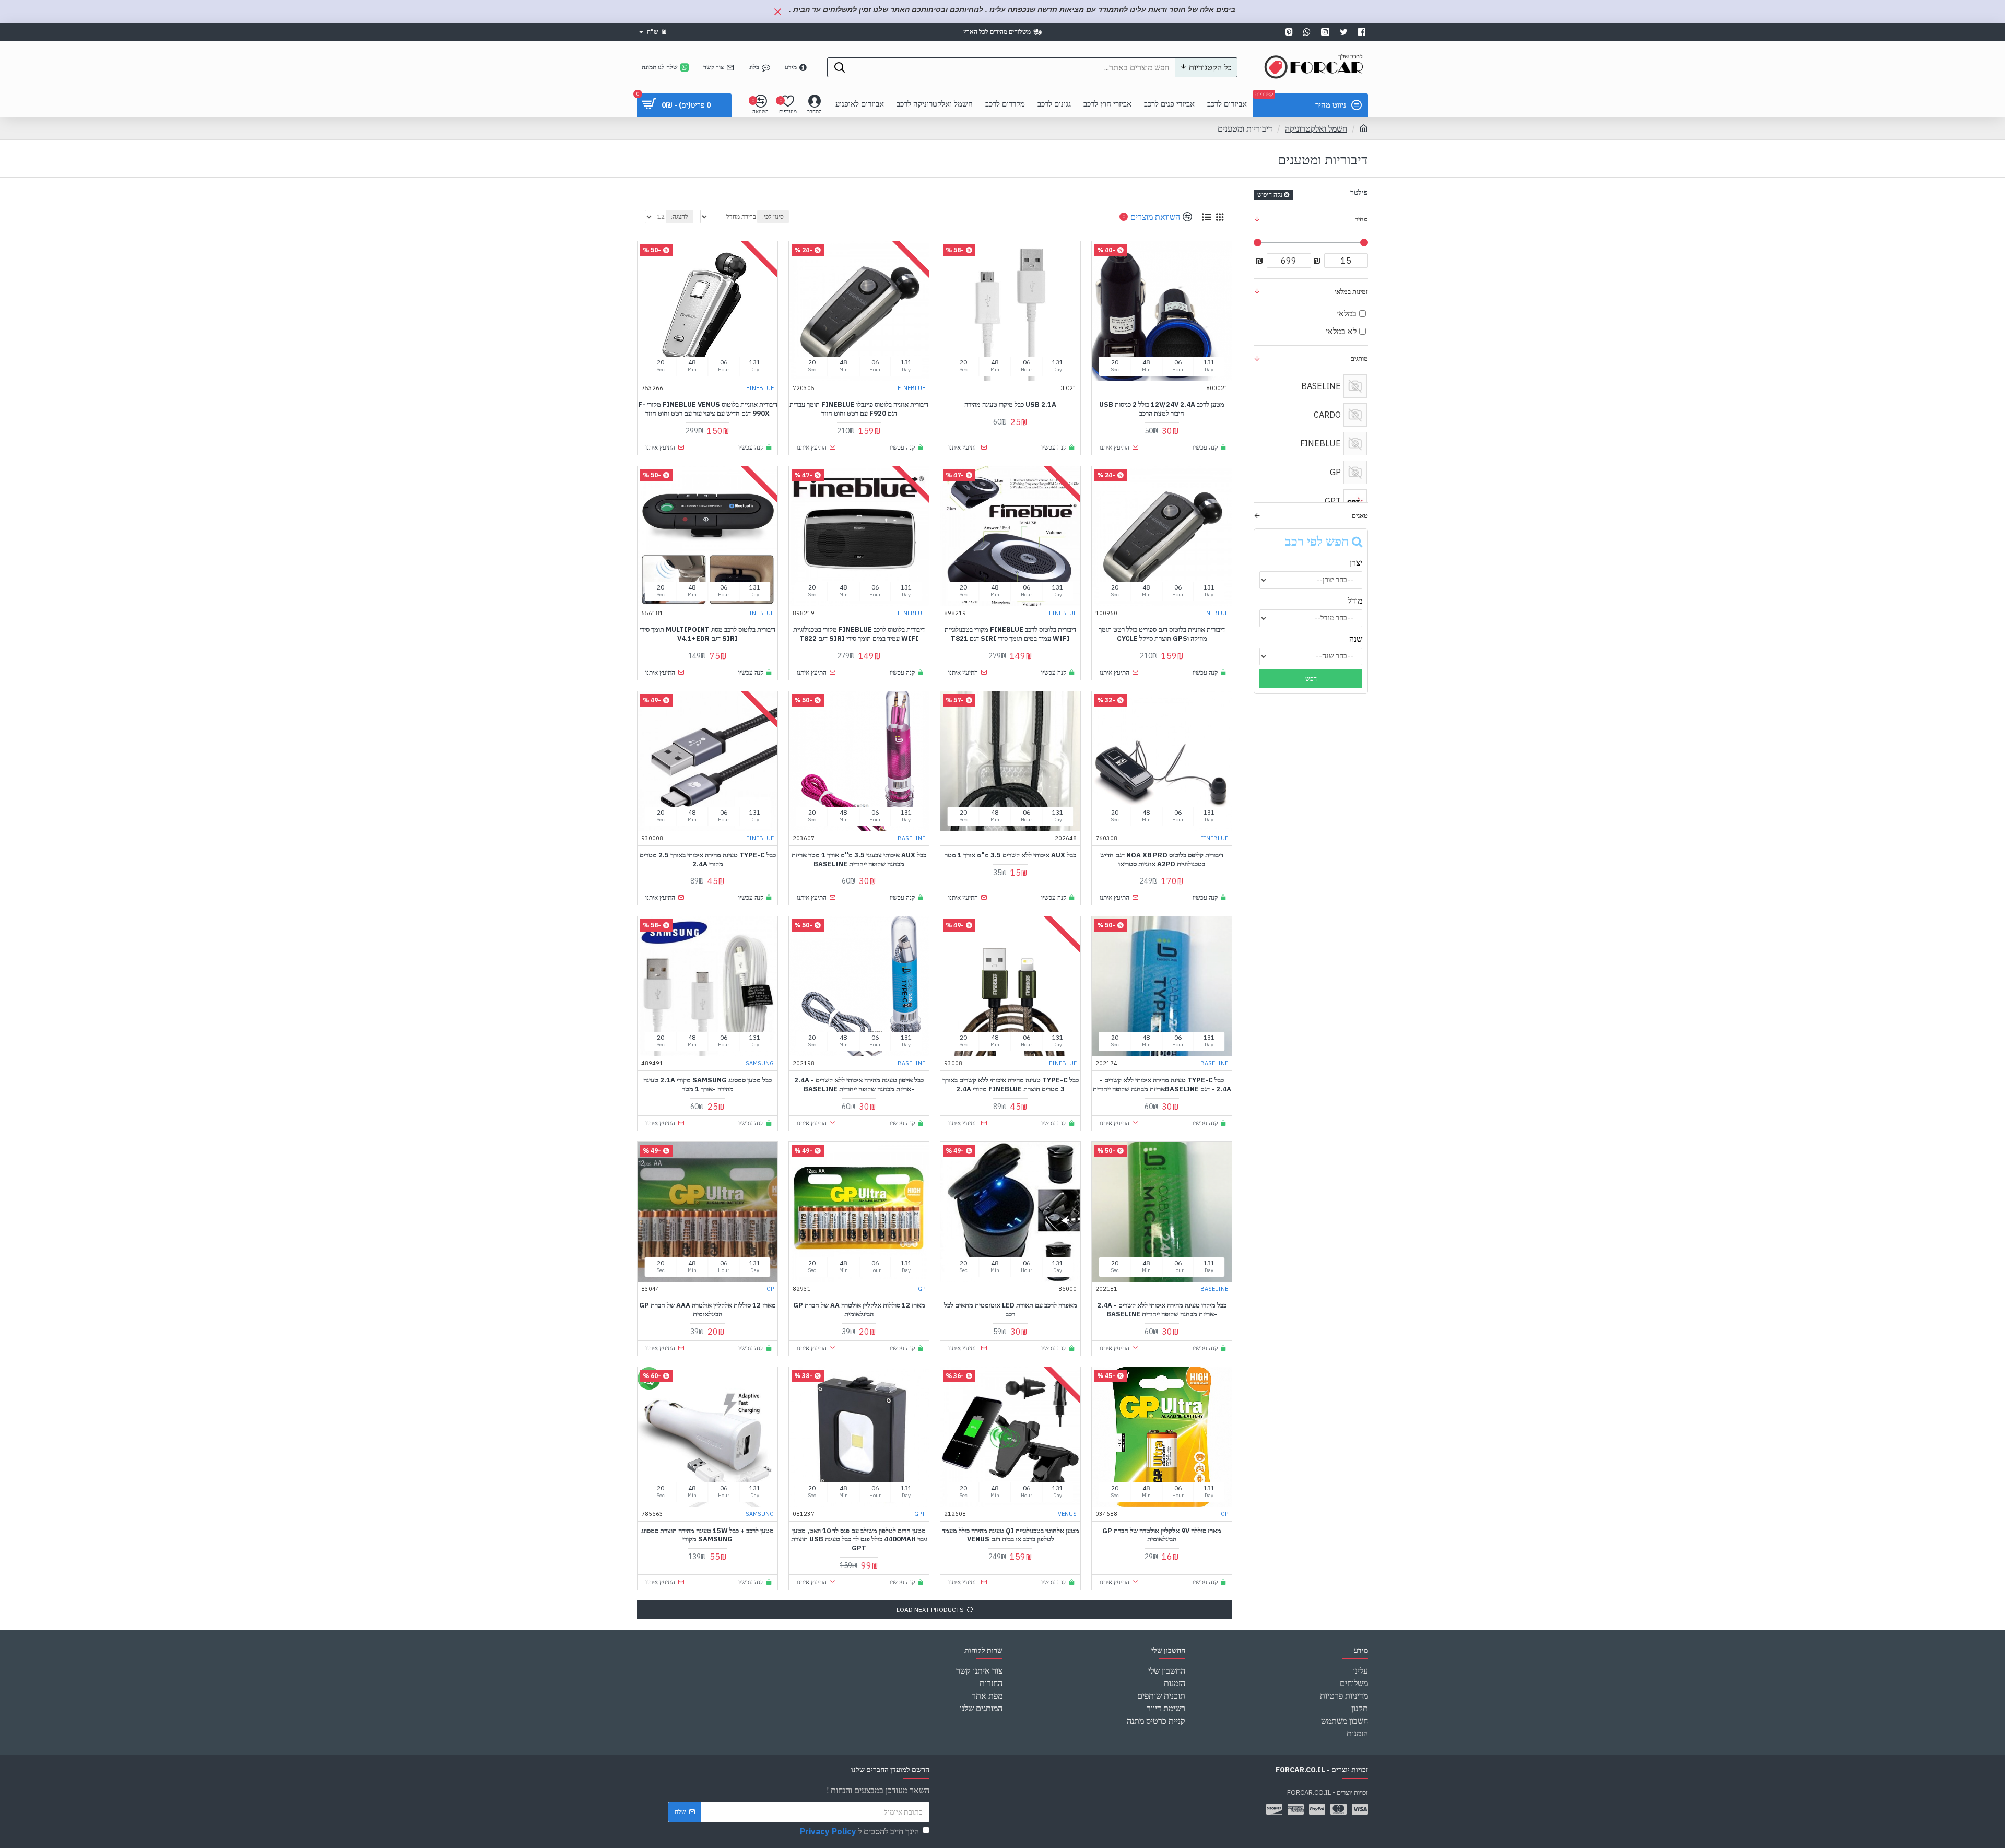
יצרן (1356, 562)
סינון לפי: (773, 216)
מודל (1355, 601)
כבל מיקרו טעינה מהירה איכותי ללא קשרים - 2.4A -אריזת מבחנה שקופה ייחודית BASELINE (1162, 1310)
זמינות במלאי (1351, 292)
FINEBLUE (911, 388)
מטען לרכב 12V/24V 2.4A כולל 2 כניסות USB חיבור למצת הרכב (1162, 409)
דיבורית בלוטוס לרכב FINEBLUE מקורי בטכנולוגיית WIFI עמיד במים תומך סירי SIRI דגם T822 (859, 634)
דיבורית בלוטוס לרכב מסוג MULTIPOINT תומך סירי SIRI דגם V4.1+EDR (707, 634)
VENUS (1067, 1514)
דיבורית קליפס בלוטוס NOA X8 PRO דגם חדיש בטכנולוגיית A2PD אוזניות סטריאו (1162, 860)
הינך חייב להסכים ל (859, 1831)
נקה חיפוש (1270, 195)
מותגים (1359, 358)
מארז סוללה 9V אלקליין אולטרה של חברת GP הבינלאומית (1162, 1535)
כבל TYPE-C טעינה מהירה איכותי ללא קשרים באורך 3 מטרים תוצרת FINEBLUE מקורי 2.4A (1011, 1085)
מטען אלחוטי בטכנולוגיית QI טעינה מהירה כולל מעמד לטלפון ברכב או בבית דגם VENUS (1011, 1535)
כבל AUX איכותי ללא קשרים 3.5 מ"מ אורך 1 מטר (1010, 855)
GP (922, 1289)
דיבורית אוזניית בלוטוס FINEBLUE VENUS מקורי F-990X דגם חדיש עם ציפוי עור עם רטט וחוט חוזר (708, 409)
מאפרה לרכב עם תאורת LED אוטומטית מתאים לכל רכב (1011, 1310)
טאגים (1360, 516)
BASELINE (911, 838)
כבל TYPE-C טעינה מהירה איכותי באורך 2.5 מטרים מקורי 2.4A (708, 860)
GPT (920, 1514)
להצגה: (680, 216)
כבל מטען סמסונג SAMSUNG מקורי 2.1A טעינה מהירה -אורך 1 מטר (707, 1085)
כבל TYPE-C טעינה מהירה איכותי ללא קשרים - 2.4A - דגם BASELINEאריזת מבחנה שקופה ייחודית (1162, 1085)
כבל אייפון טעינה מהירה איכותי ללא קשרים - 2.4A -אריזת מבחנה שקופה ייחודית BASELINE (859, 1085)
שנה (1356, 639)
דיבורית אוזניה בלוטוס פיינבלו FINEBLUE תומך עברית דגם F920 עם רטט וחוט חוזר (859, 409)
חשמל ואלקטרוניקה (1316, 128)
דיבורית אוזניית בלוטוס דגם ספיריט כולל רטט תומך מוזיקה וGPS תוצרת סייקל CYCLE (1162, 634)
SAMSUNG (760, 1063)
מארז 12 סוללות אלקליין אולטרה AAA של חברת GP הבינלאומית (707, 1310)
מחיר (1361, 219)
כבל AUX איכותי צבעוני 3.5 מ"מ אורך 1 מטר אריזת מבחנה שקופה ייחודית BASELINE (859, 860)
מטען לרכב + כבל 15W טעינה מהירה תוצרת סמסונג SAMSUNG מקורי (707, 1535)
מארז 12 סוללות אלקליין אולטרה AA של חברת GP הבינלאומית (859, 1310)
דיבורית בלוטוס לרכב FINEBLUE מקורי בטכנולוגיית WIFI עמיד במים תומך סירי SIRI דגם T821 (1010, 634)
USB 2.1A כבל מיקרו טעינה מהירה (1010, 405)
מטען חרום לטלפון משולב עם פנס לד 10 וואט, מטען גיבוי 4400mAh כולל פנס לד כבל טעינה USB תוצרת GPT (859, 1540)
